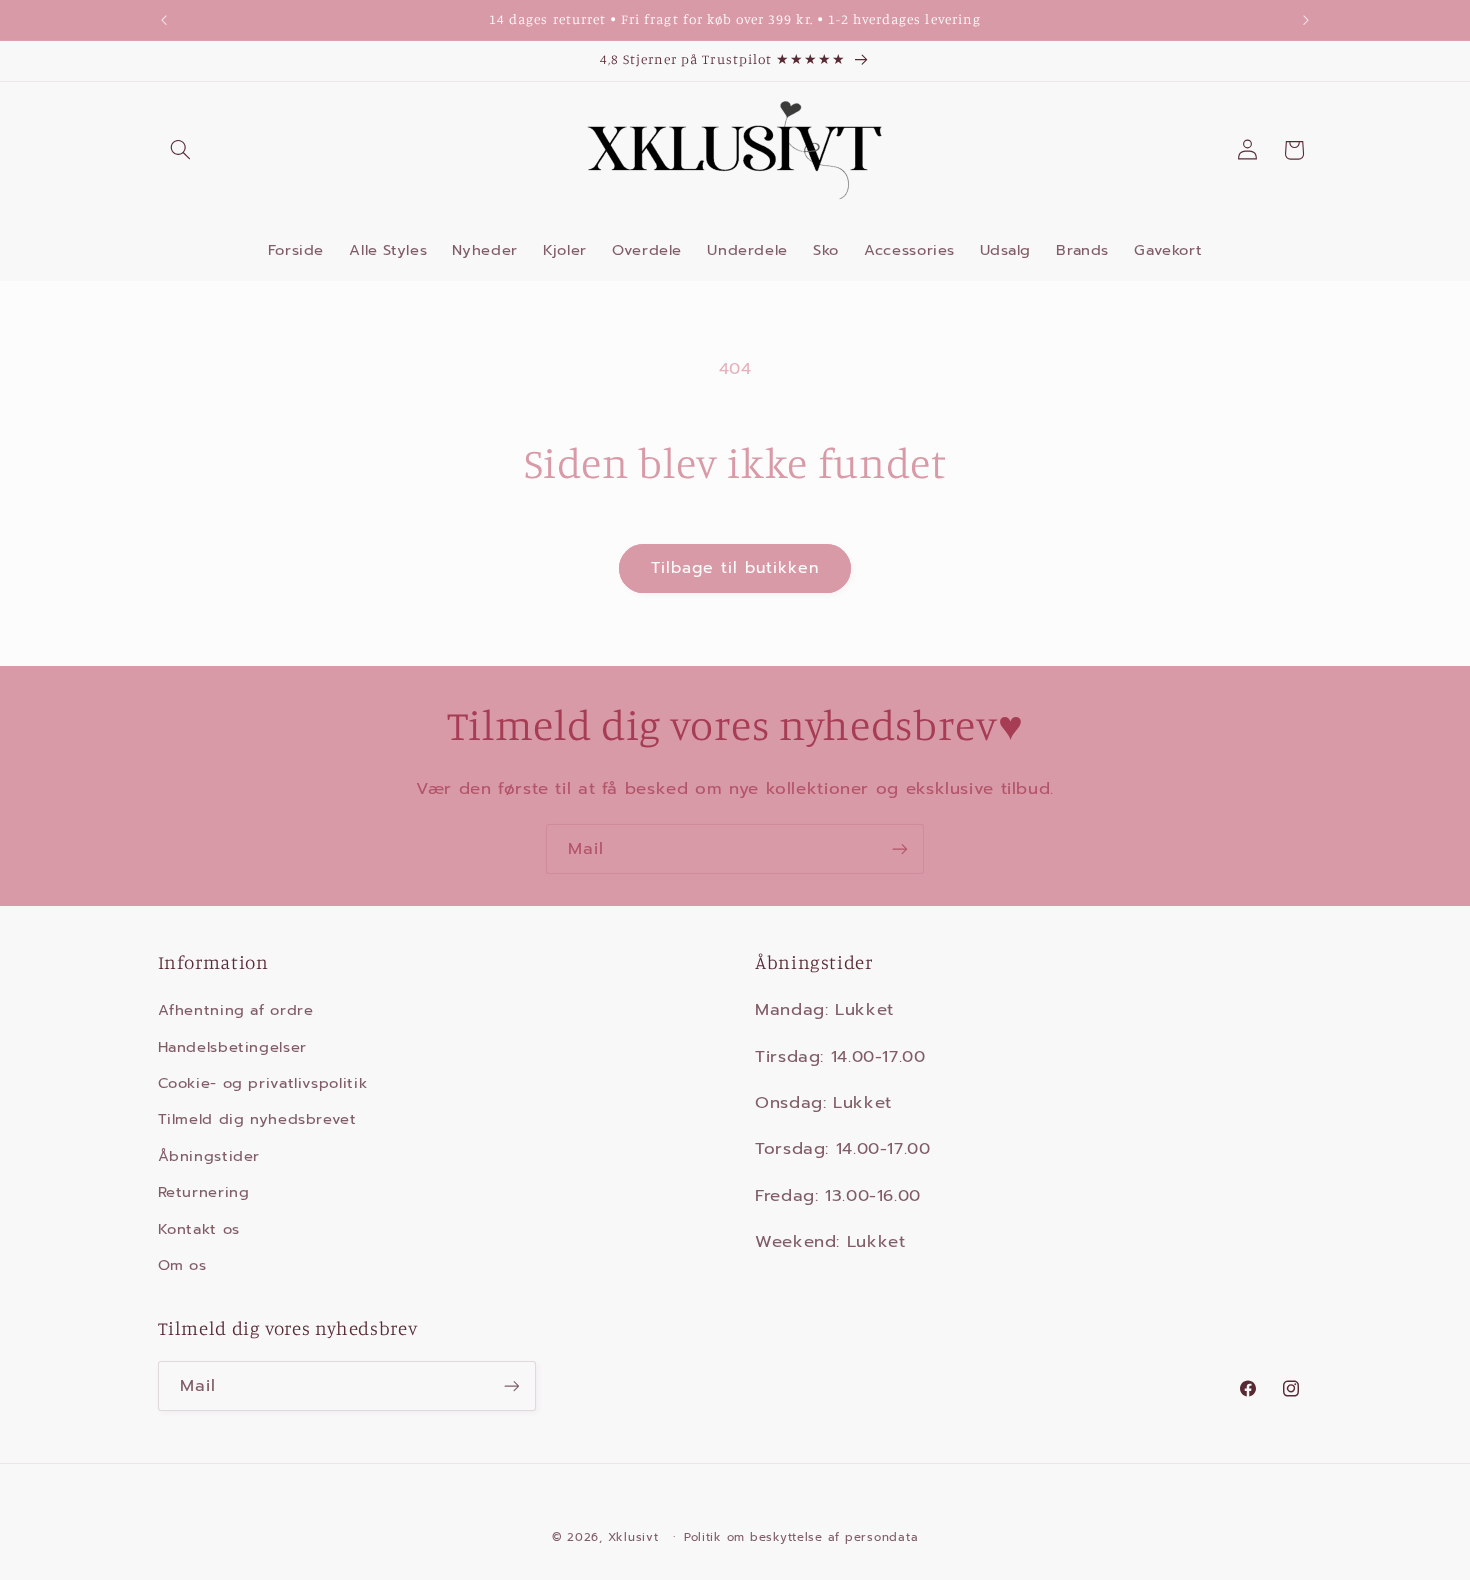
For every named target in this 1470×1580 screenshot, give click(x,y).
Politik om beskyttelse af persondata (801, 1537)
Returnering (204, 1192)
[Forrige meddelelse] (164, 20)
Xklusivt (633, 1537)
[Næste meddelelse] (1306, 20)
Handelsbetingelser (232, 1047)
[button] (181, 150)
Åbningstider (209, 1156)
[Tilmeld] (900, 848)
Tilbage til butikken (735, 568)
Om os (182, 1265)
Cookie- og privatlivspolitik (263, 1083)
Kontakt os (199, 1229)
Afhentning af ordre (236, 1010)
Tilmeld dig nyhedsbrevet (257, 1119)
